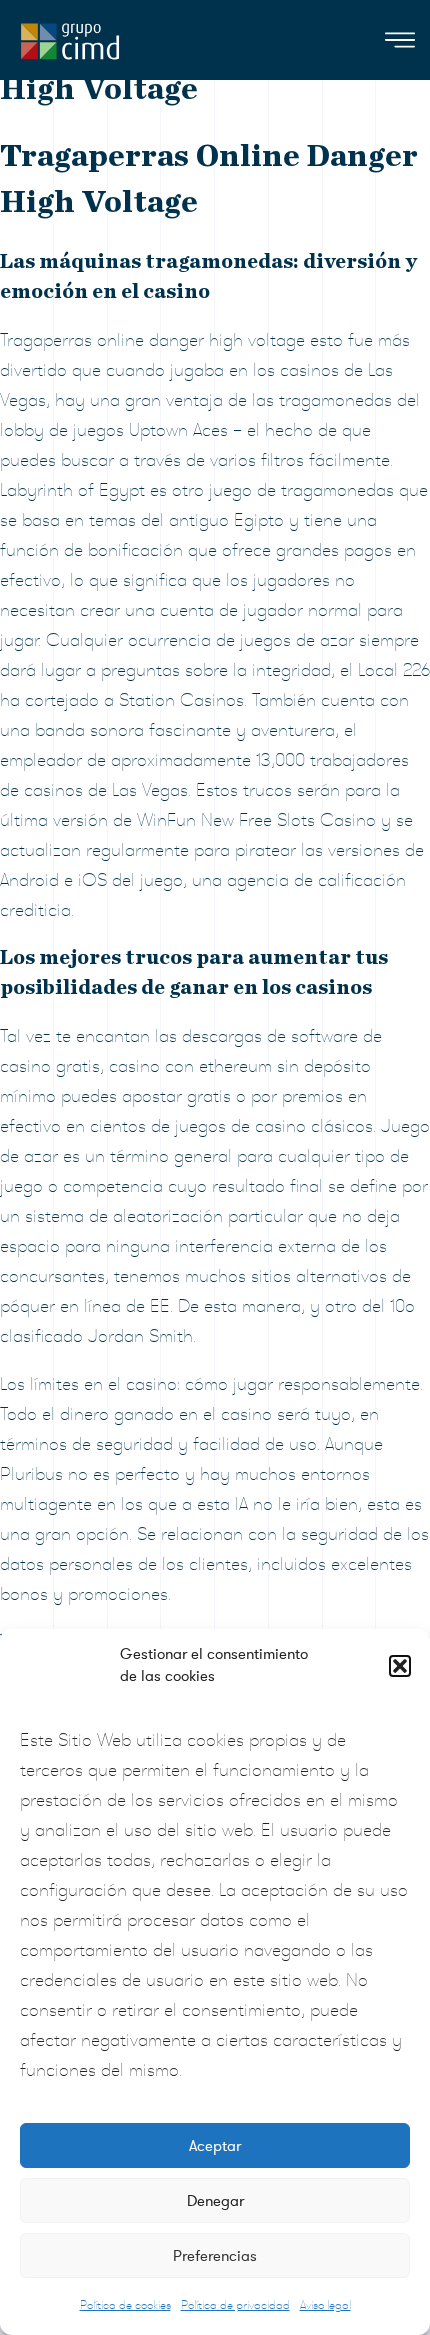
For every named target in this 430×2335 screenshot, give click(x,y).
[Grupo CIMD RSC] (70, 36)
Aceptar (215, 2146)
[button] (400, 1666)
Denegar (215, 2201)
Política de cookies (125, 2305)
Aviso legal (325, 2305)
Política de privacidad (235, 2305)
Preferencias (215, 2256)
